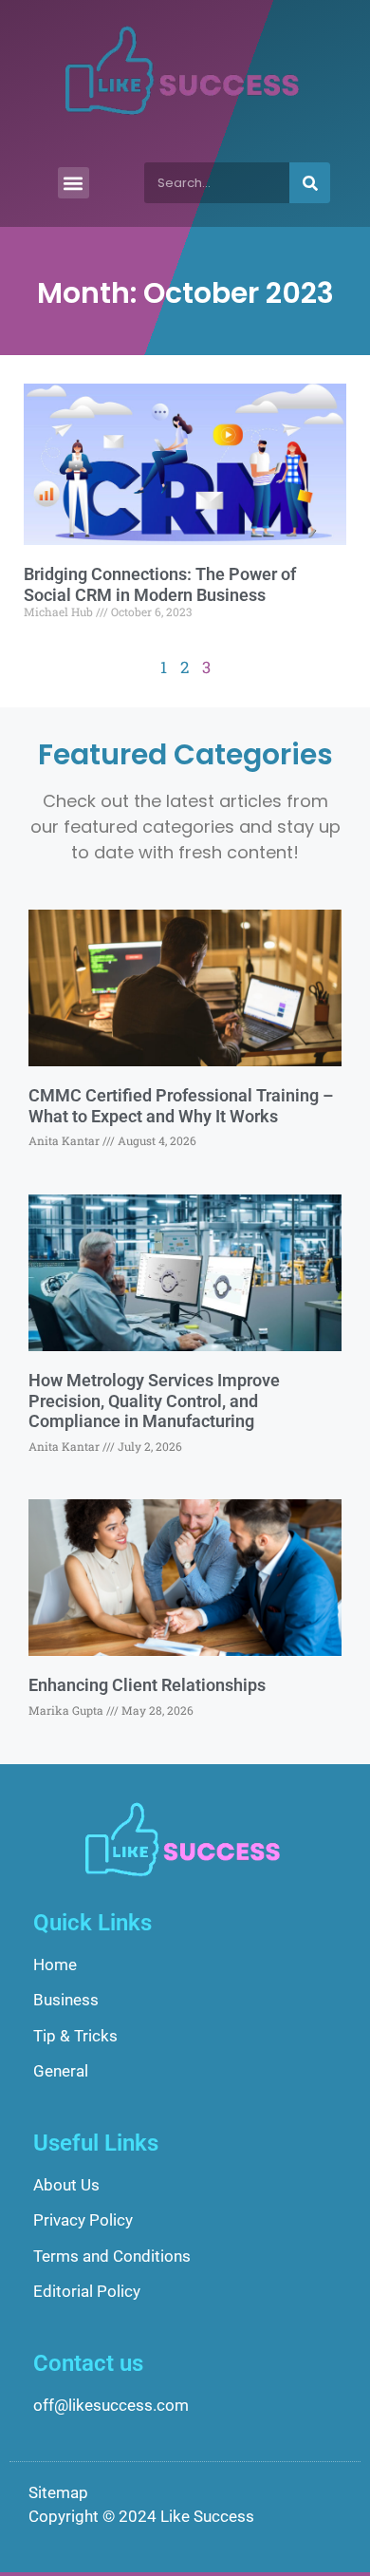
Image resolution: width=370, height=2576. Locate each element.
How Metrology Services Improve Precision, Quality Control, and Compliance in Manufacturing (154, 1401)
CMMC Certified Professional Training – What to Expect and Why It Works (181, 1106)
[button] (74, 183)
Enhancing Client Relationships (147, 1685)
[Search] (310, 183)
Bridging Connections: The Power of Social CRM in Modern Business (160, 584)
